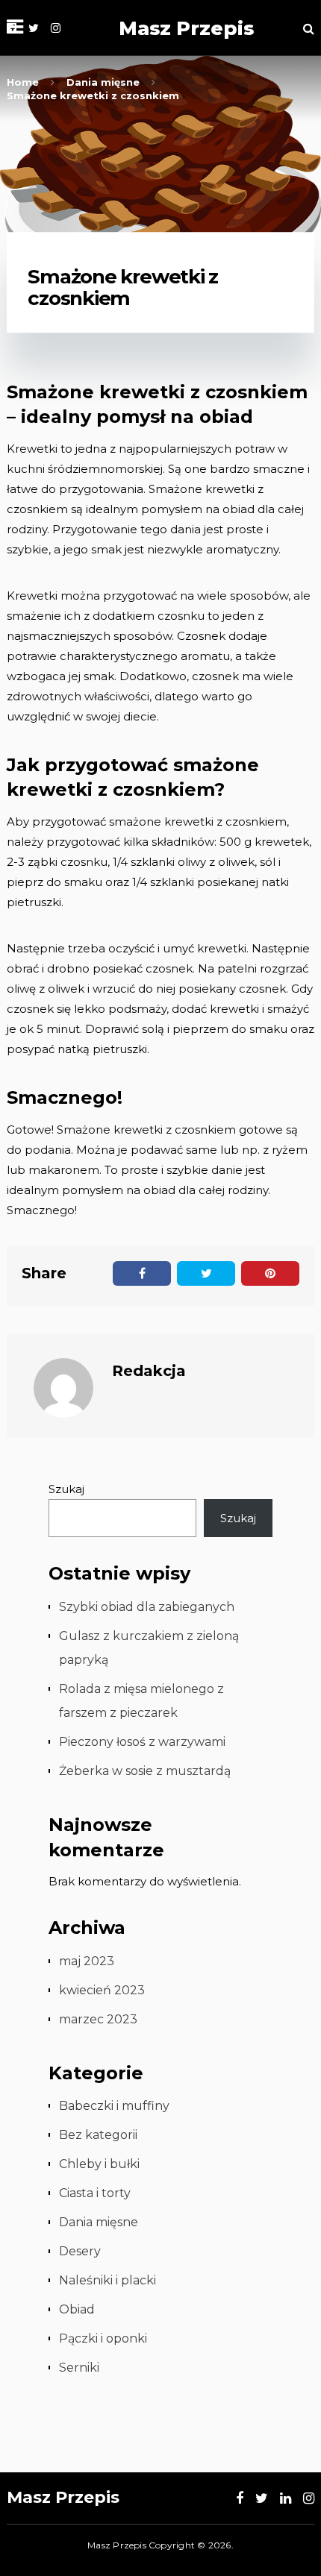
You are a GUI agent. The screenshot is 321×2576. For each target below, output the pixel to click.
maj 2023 (87, 1961)
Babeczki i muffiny (114, 2106)
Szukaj (66, 1489)
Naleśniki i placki (107, 2280)
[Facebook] (240, 2498)
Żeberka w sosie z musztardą (145, 1771)
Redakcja (149, 1371)
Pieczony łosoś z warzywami (142, 1742)
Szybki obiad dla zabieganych (147, 1607)
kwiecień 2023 (102, 1990)
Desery (80, 2251)
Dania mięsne (99, 2222)
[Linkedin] (286, 2498)
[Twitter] (34, 28)
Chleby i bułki (99, 2164)
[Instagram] (56, 28)
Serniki (79, 2368)
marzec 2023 (98, 2019)
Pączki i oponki (103, 2338)
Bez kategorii (98, 2135)
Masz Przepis (186, 28)
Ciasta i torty (95, 2193)
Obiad (77, 2309)
